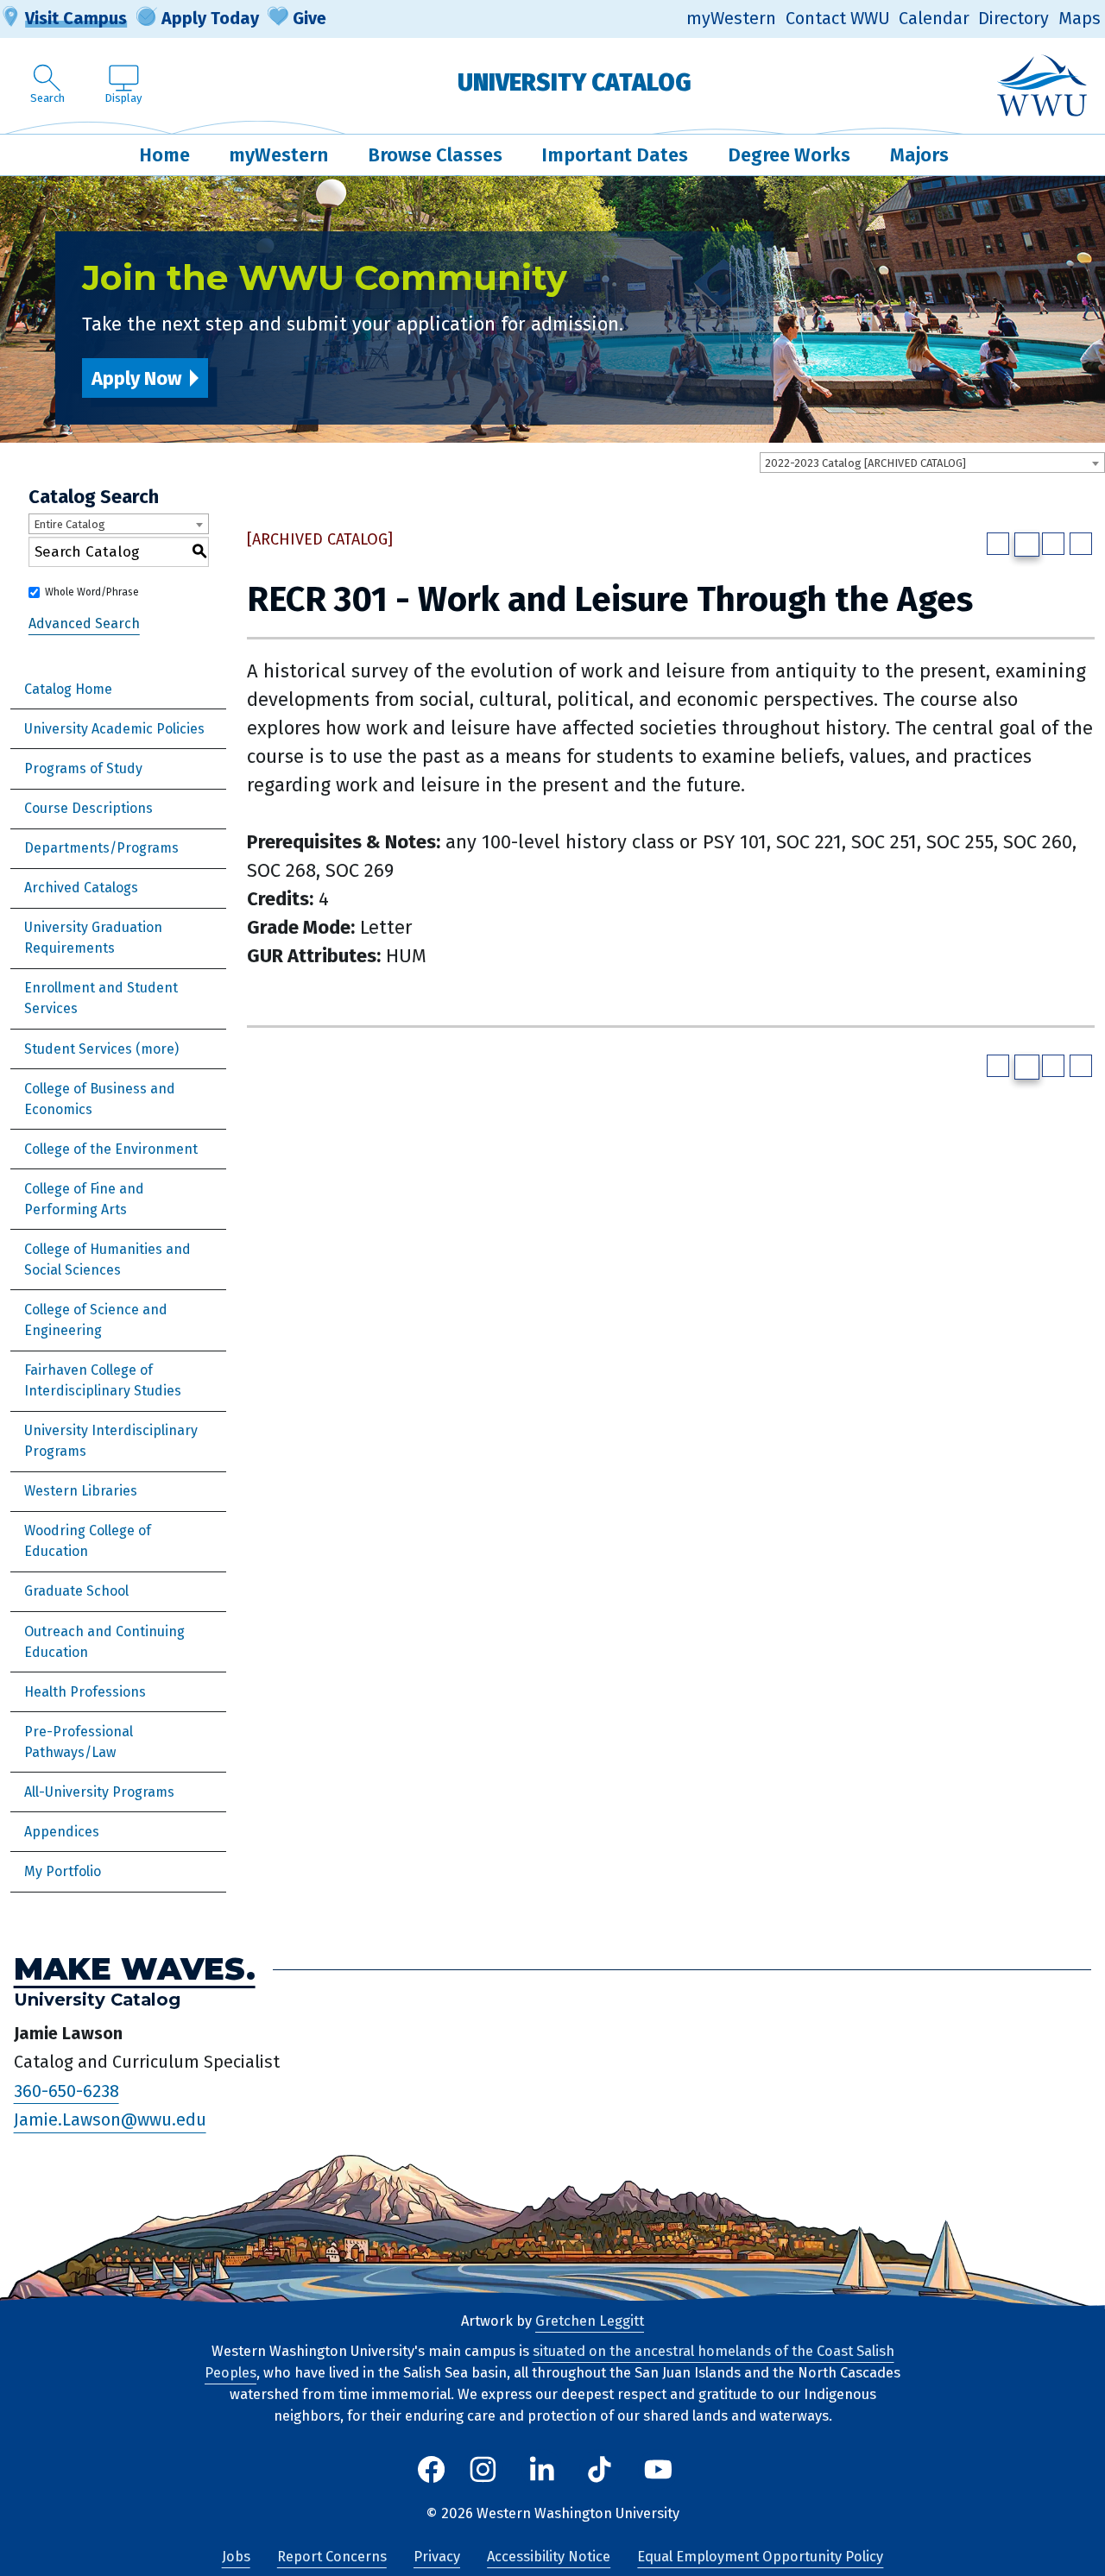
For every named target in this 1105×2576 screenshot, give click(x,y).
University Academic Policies (114, 729)
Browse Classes (435, 155)
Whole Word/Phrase (92, 592)
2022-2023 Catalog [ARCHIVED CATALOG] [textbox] (865, 463)
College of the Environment (111, 1149)
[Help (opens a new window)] (1081, 544)
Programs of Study (83, 768)
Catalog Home (68, 689)
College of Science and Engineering (96, 1320)
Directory (1013, 19)
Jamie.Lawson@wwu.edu (110, 2120)
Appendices (62, 1832)
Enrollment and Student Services (101, 998)
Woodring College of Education (88, 1541)
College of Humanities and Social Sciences (107, 1260)
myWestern (731, 19)
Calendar (934, 19)
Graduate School (76, 1591)
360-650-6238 (66, 2091)
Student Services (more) (101, 1049)
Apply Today (210, 18)
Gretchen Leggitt (590, 2321)
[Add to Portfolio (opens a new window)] (998, 544)
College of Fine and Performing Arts (84, 1199)
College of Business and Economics (100, 1099)
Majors (919, 155)
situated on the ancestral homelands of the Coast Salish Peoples (549, 2362)
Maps (1080, 19)
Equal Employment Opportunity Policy (760, 2557)
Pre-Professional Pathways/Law (79, 1742)
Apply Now (136, 378)
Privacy (437, 2557)
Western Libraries (81, 1491)
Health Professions (85, 1692)
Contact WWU (838, 19)
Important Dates (615, 155)
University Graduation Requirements (93, 938)
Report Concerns (332, 2557)
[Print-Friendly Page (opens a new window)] (1053, 544)
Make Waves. (135, 1969)
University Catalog (575, 82)
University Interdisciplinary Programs (111, 1441)
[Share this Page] (1027, 545)
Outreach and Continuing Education (104, 1642)
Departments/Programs (101, 848)
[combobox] (932, 463)
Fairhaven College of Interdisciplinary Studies (103, 1380)
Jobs (236, 2557)
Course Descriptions (88, 808)
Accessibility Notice (549, 2557)
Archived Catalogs (81, 888)
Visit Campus (76, 18)
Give (309, 18)
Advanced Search (84, 624)
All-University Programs (99, 1792)
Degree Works (789, 155)
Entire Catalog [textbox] (69, 524)
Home (164, 155)
